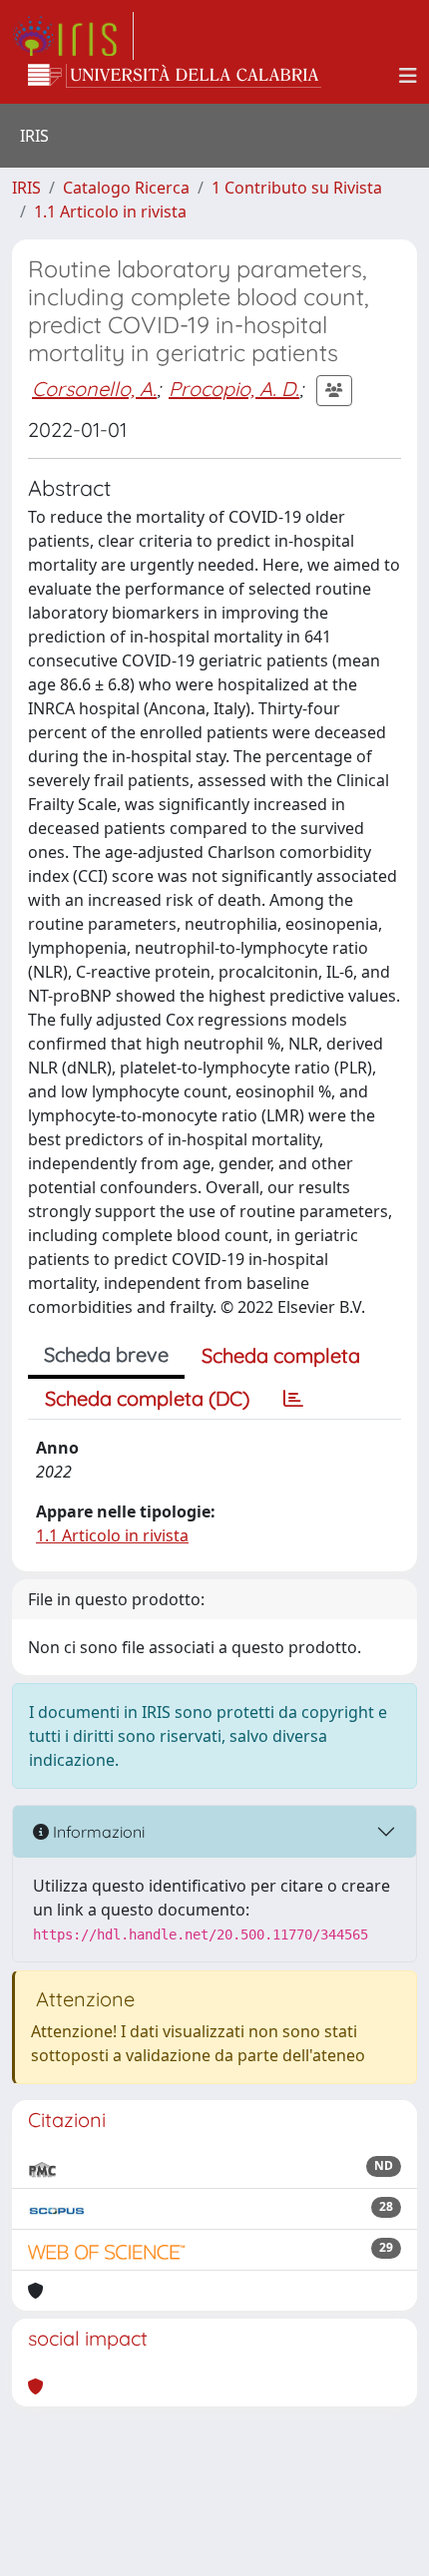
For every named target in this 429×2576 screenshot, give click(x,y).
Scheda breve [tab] (106, 1354)
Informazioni (97, 1832)
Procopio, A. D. (234, 389)
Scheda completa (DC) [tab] (147, 1398)
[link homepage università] (175, 76)
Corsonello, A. (94, 389)
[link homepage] (73, 36)
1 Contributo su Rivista (297, 188)
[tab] (293, 1399)
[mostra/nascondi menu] (408, 76)
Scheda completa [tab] (281, 1355)
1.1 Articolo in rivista (110, 212)
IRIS (26, 188)
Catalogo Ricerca (126, 188)
